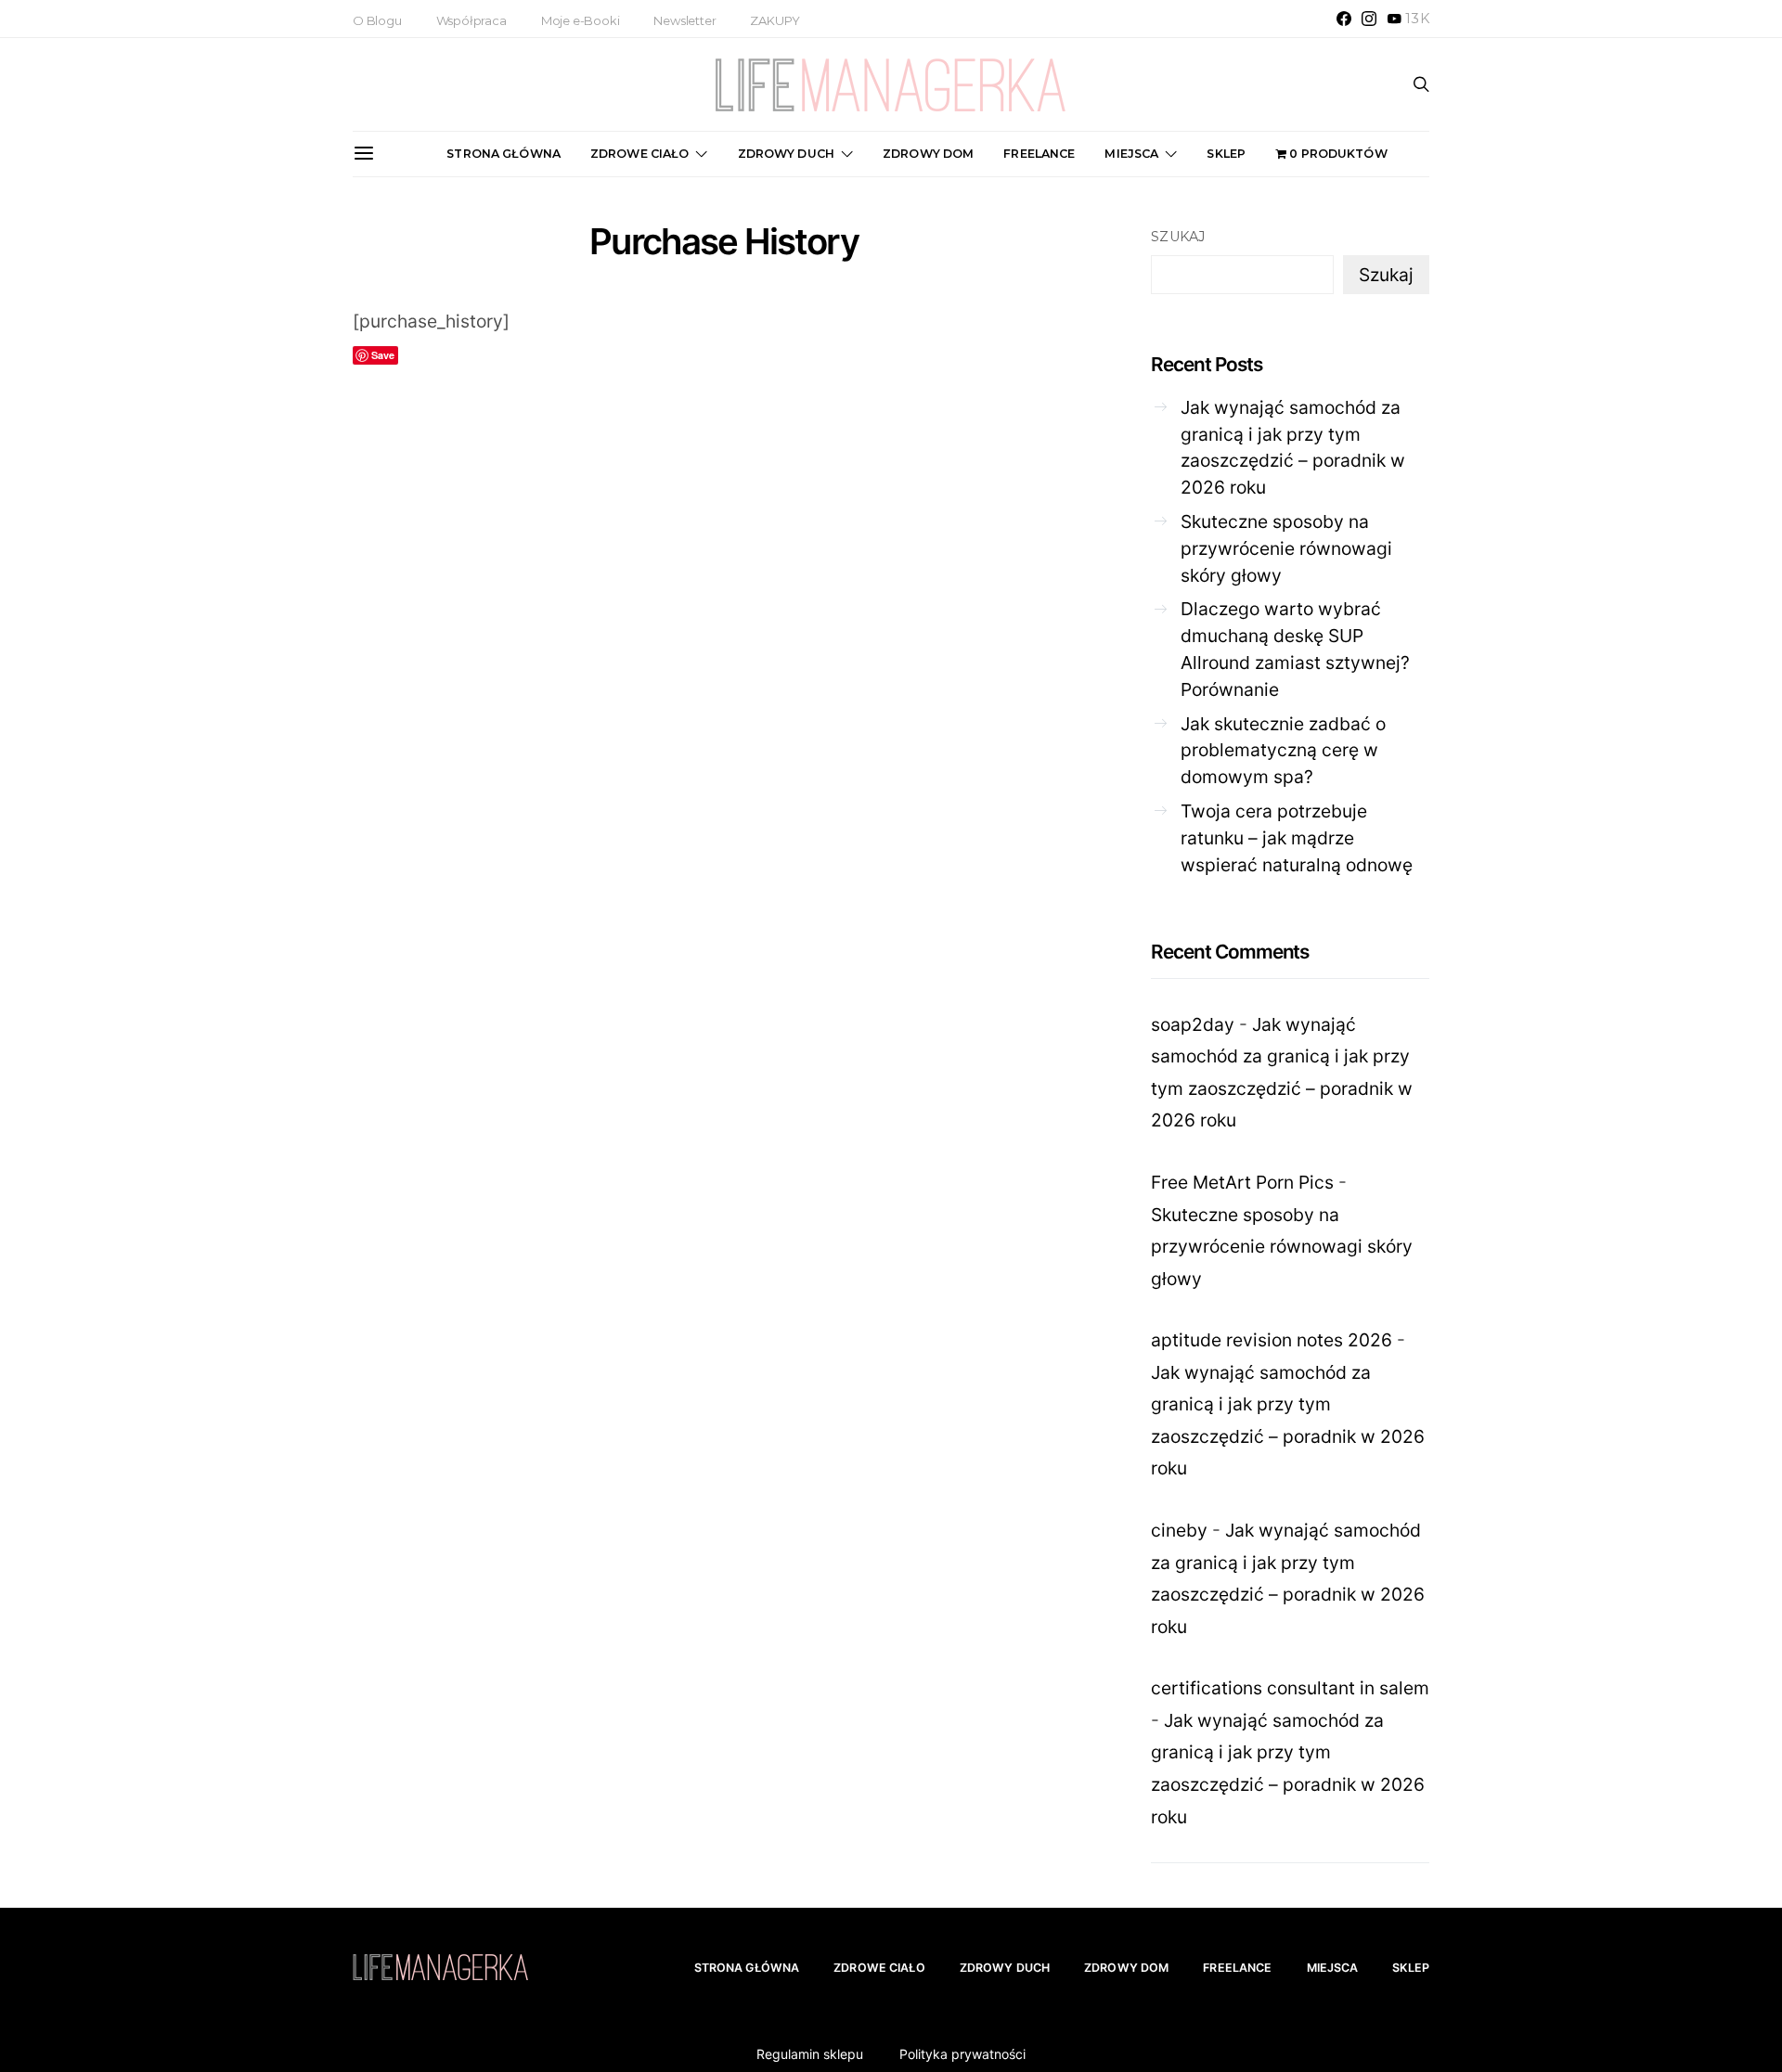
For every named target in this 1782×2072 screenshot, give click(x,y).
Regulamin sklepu (810, 2054)
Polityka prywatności (962, 2054)
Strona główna (504, 154)
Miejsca (1131, 154)
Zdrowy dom (928, 154)
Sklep (1226, 154)
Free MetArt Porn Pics (1242, 1182)
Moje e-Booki (581, 20)
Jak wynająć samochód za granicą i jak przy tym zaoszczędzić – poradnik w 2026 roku (1293, 447)
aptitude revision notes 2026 (1272, 1340)
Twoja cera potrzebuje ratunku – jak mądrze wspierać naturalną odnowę (1297, 838)
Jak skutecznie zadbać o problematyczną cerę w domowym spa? (1283, 751)
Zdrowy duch (786, 154)
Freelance (1039, 154)
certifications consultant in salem (1290, 1688)
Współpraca (471, 20)
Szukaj (1178, 237)
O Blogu (377, 20)
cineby (1179, 1530)
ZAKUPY (775, 20)
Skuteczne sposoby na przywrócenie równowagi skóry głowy (1286, 548)
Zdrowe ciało (640, 154)
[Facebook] (1344, 19)
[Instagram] (1369, 19)
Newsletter (684, 20)
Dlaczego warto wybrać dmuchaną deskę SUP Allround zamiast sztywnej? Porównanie (1295, 649)
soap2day (1193, 1024)
